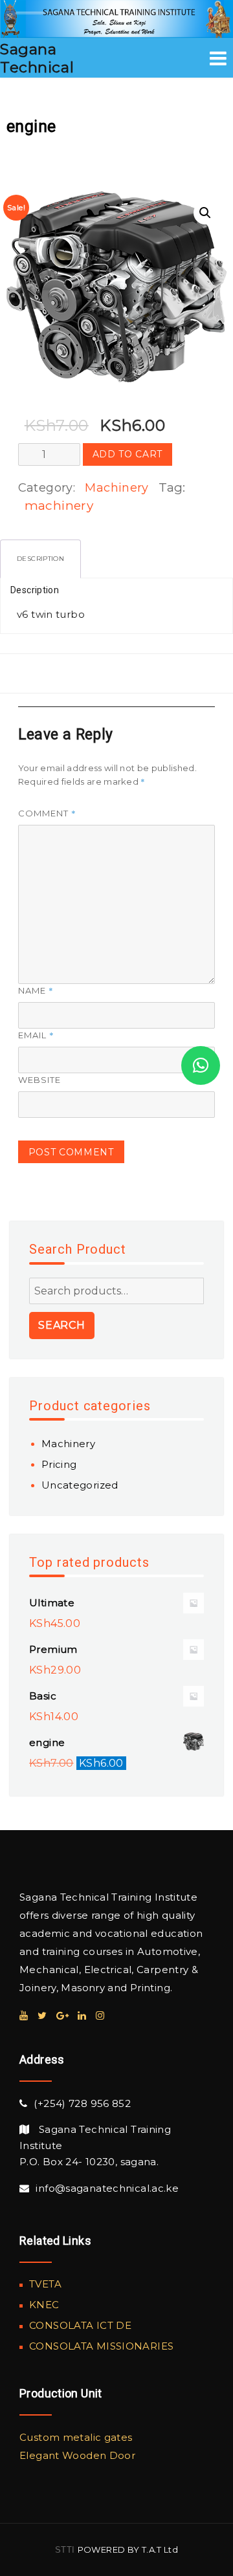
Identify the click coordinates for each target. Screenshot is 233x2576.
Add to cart (128, 454)
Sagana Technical (37, 58)
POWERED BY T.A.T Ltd (128, 2549)
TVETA (45, 2284)
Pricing (59, 1464)
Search (62, 1325)
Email (36, 1035)
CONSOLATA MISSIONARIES (101, 2346)
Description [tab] (40, 559)
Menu (218, 58)
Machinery (116, 488)
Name (36, 990)
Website (39, 1080)
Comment (47, 813)
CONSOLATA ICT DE (80, 2325)
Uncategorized (80, 1485)
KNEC (44, 2305)
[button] (205, 213)
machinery (59, 506)
